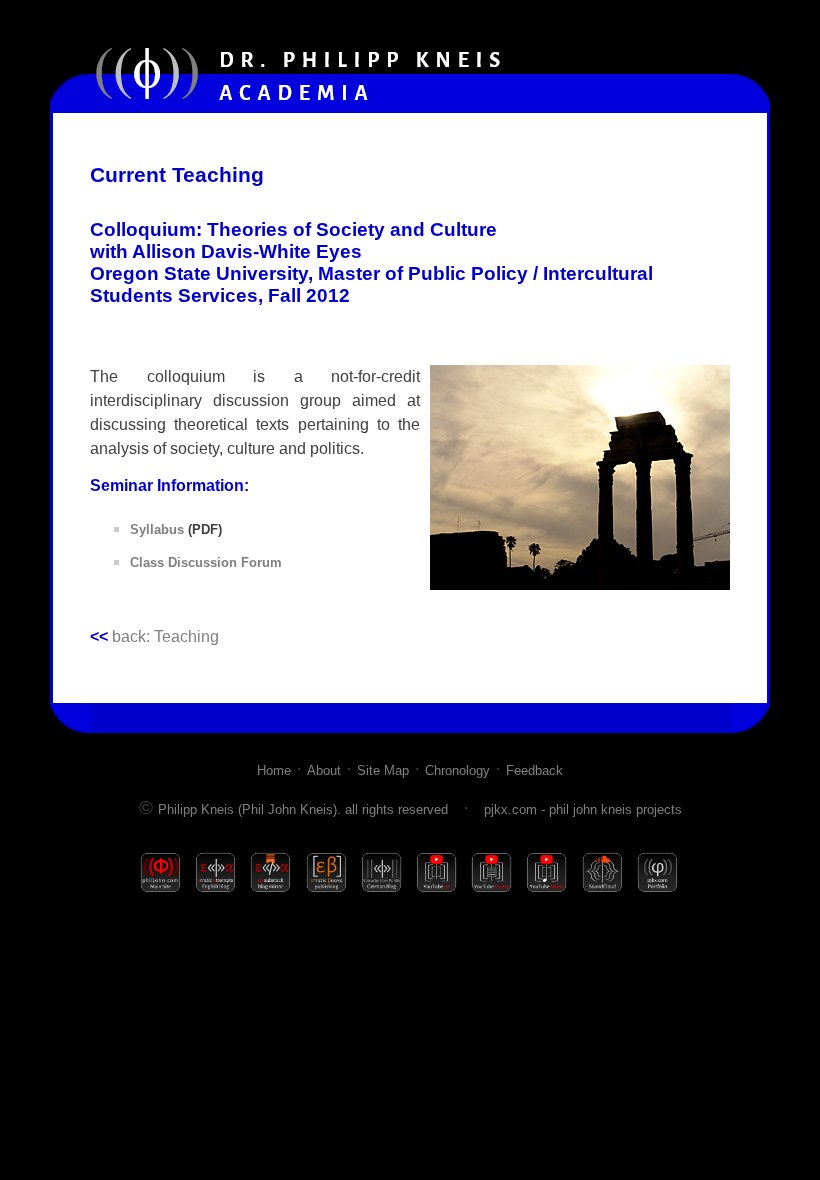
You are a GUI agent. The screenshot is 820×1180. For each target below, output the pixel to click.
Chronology (457, 770)
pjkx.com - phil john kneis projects (583, 809)
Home (274, 770)
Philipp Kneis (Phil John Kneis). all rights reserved (303, 809)
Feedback (534, 770)
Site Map (383, 770)
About (324, 770)
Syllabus (157, 529)
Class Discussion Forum (206, 562)
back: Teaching (154, 636)
